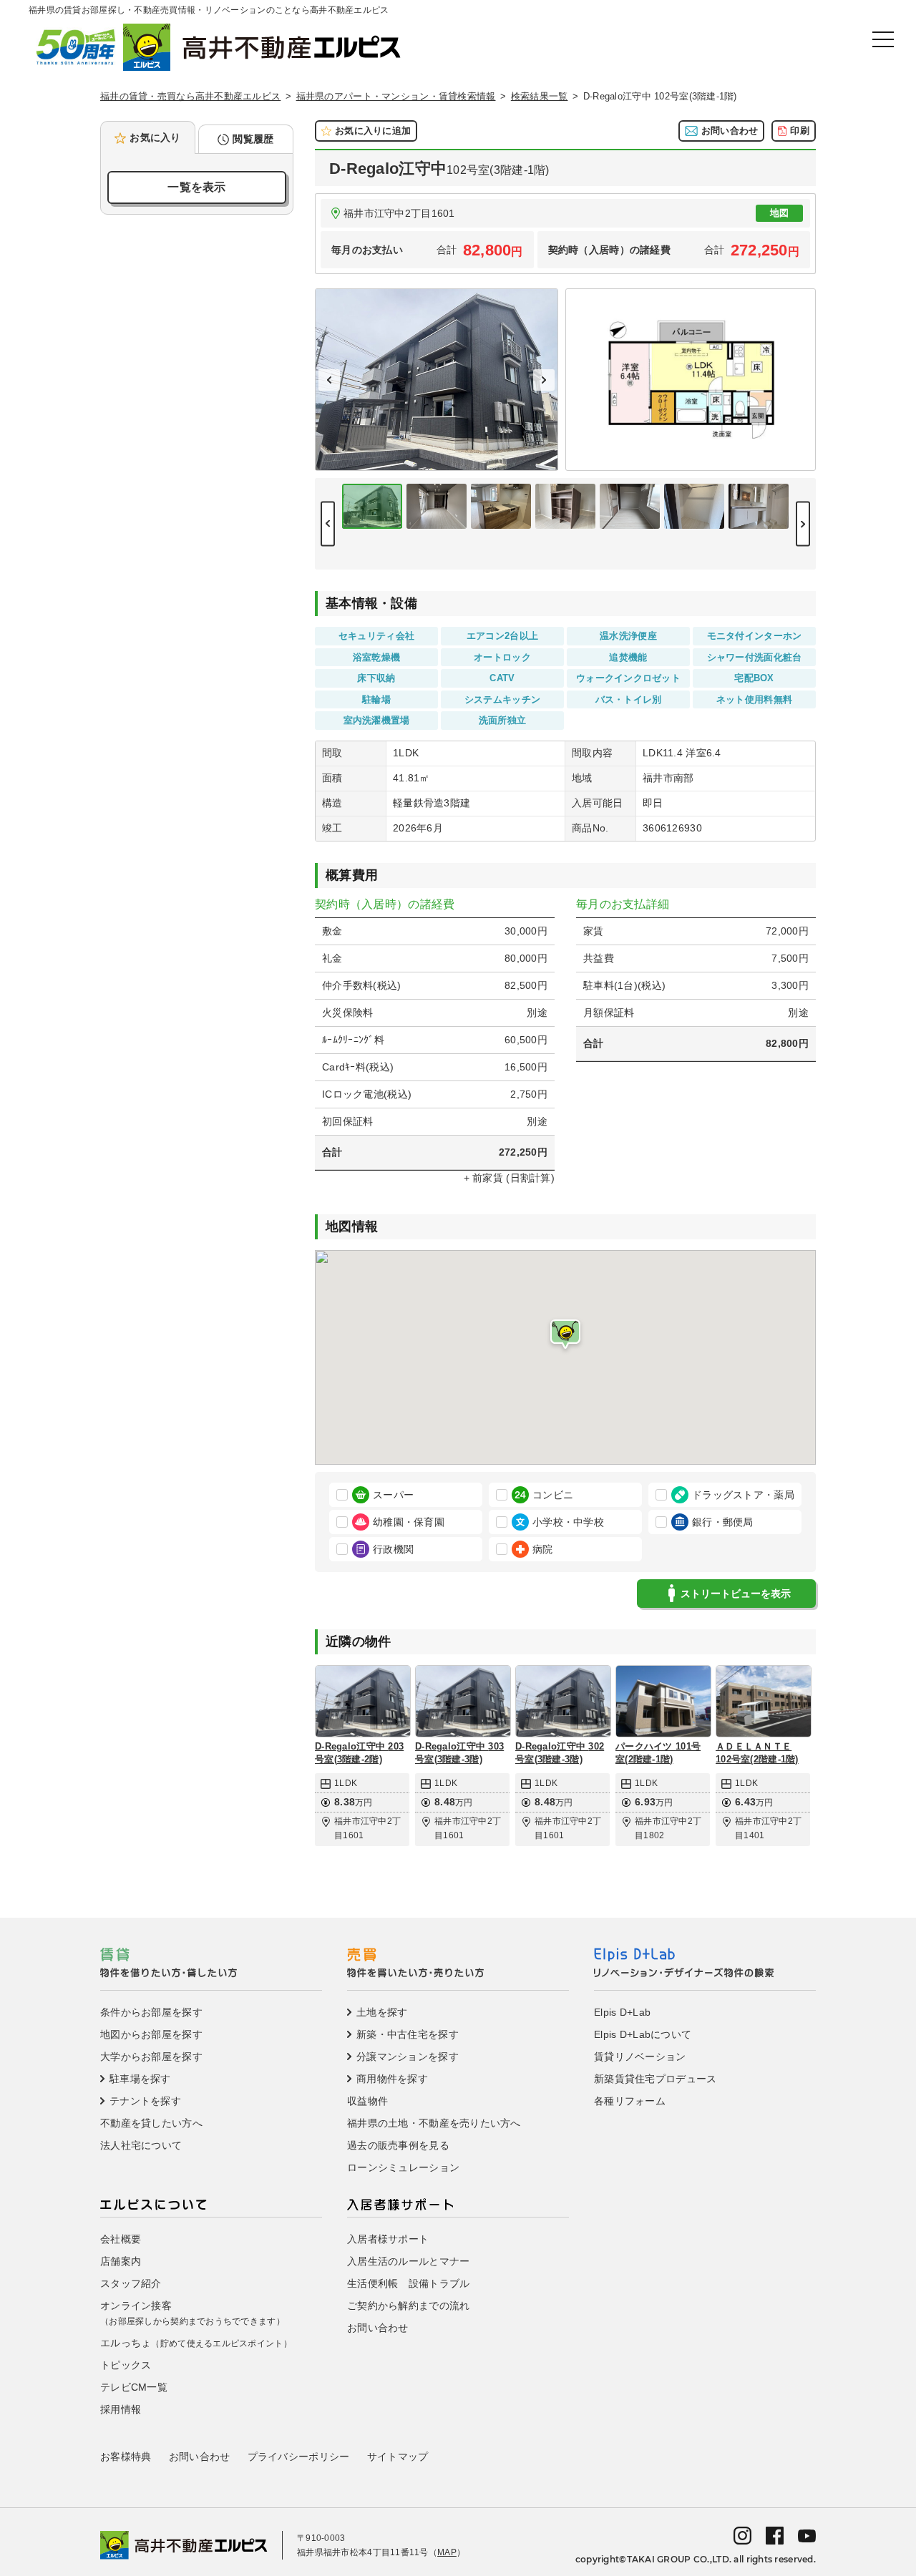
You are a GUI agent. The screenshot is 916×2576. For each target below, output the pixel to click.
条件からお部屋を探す (151, 2012)
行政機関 (393, 1549)
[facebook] (775, 2534)
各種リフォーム (630, 2101)
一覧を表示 (196, 187)
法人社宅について (141, 2145)
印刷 (800, 131)
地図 (780, 213)
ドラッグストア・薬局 (743, 1495)
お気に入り (155, 137)
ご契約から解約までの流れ (408, 2306)
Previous (329, 380)
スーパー (393, 1495)
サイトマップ (398, 2457)
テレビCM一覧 (134, 2387)
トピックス (126, 2365)
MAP (447, 2552)
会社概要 (121, 2239)
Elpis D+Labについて (643, 2034)
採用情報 (121, 2409)
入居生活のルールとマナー (408, 2261)
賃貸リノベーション (640, 2057)
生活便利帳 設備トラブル (408, 2283)
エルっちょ (196, 2343)
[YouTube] (807, 2535)
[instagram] (742, 2534)
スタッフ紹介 (131, 2283)
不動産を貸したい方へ (151, 2123)
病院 (543, 1549)
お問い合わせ (730, 131)
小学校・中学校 (568, 1522)
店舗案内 (121, 2261)
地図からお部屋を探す (151, 2034)
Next (544, 380)
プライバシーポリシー (299, 2457)
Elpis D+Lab (622, 2012)
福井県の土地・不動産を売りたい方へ (434, 2123)
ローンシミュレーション (403, 2167)
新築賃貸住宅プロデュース (655, 2079)
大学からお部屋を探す (151, 2057)
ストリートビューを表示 (736, 1594)
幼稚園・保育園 (409, 1522)
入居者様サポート (388, 2239)
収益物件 (367, 2101)
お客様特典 (126, 2457)
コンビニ (553, 1495)
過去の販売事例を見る (398, 2145)
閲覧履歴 (253, 139)
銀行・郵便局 (723, 1522)
